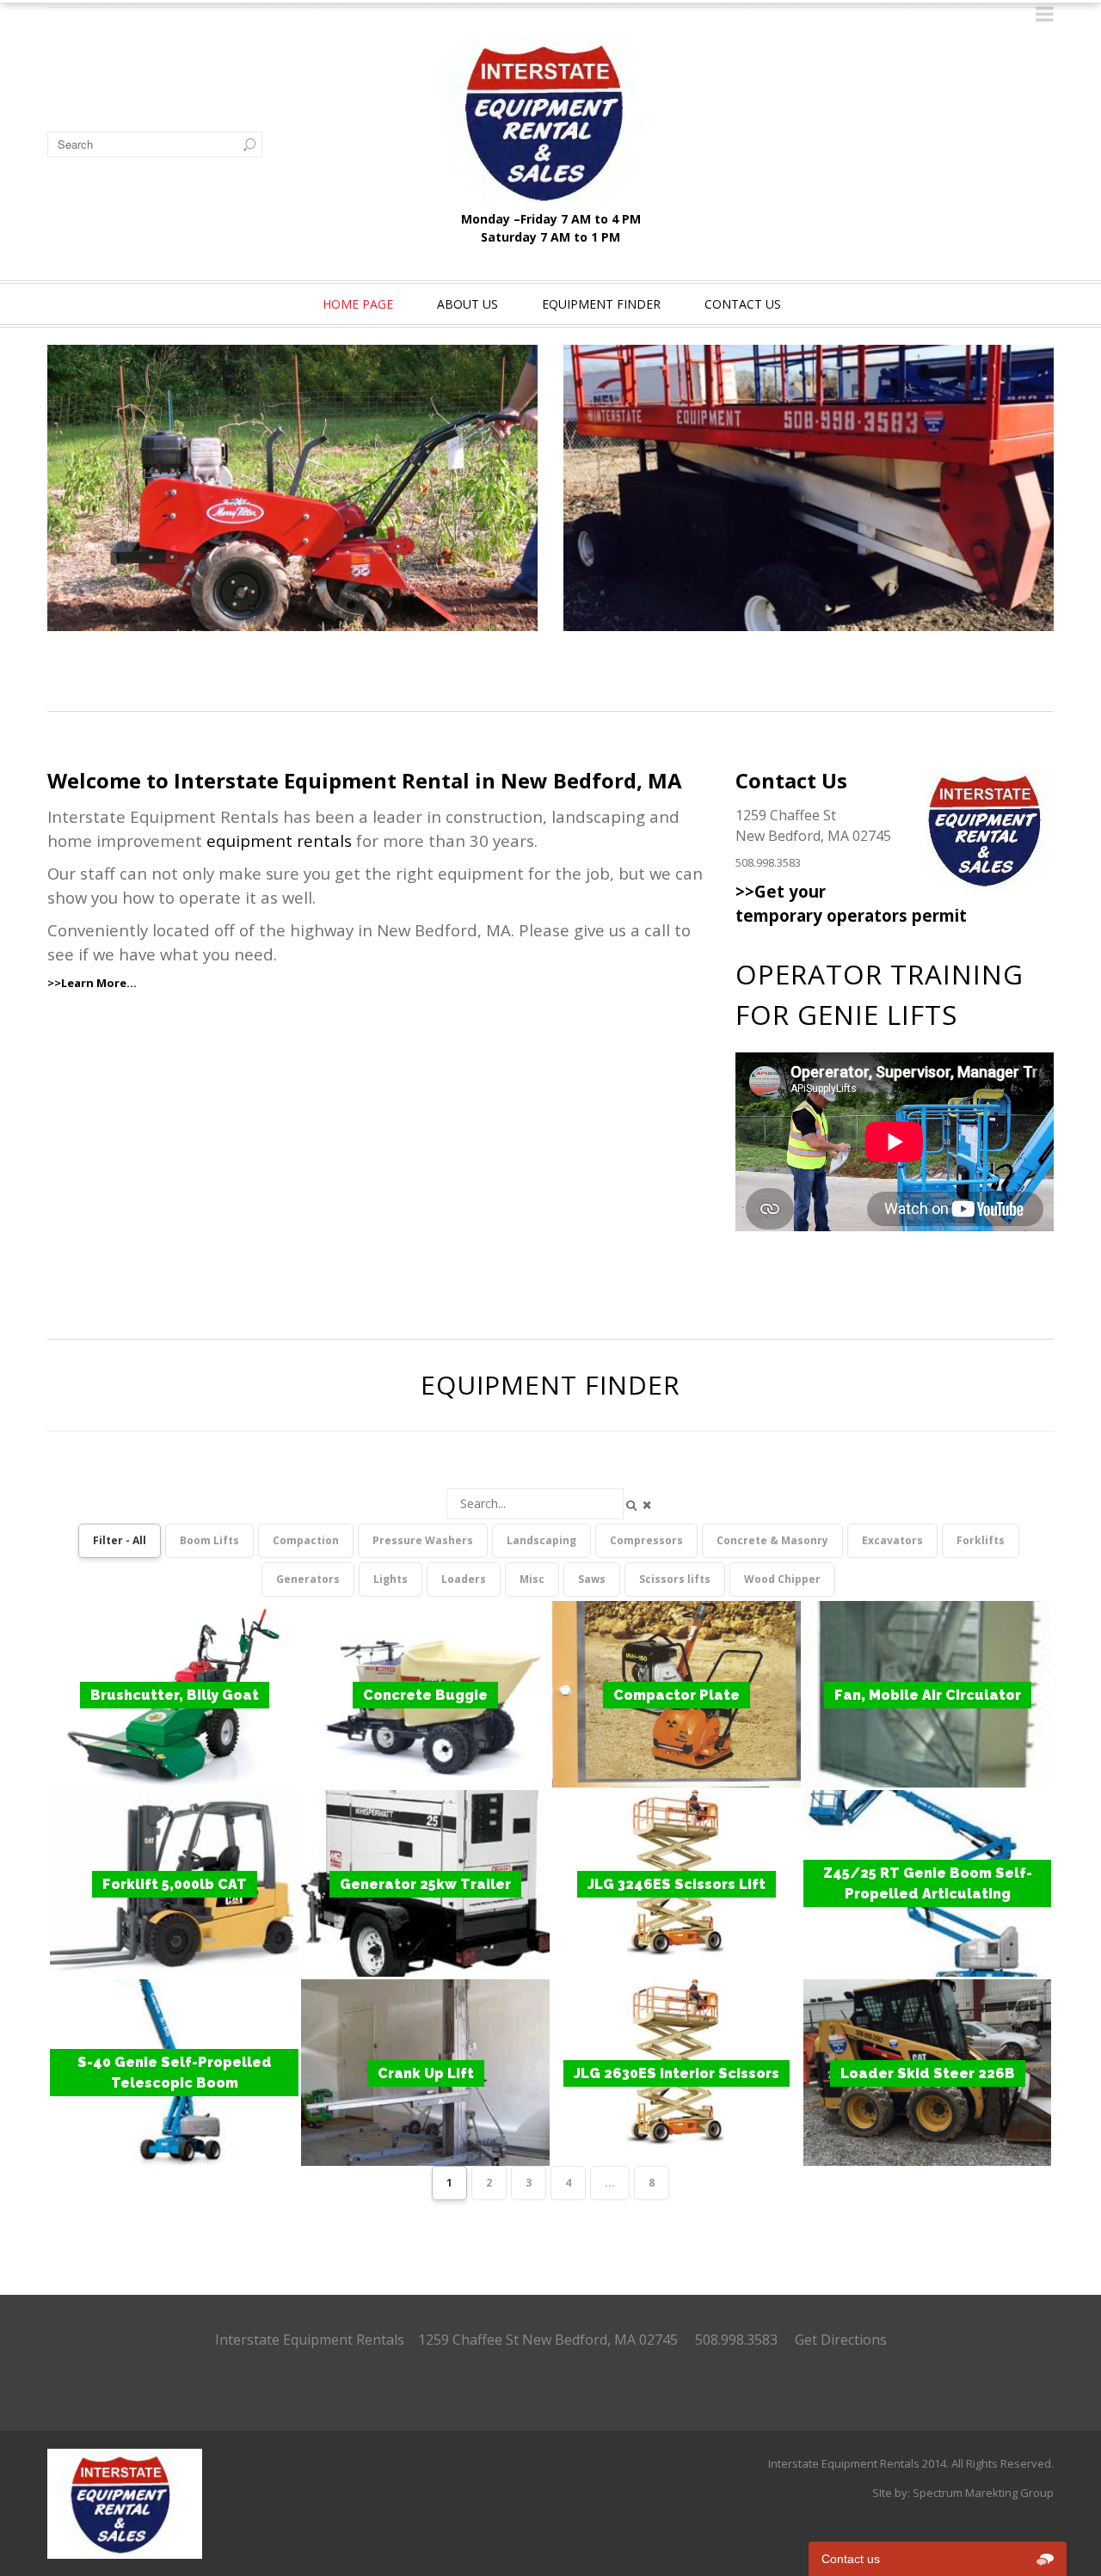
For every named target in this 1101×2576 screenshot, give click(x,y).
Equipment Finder (601, 304)
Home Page (358, 304)
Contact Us (743, 304)
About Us (467, 304)
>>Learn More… (92, 983)
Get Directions (841, 2340)
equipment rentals (279, 840)
